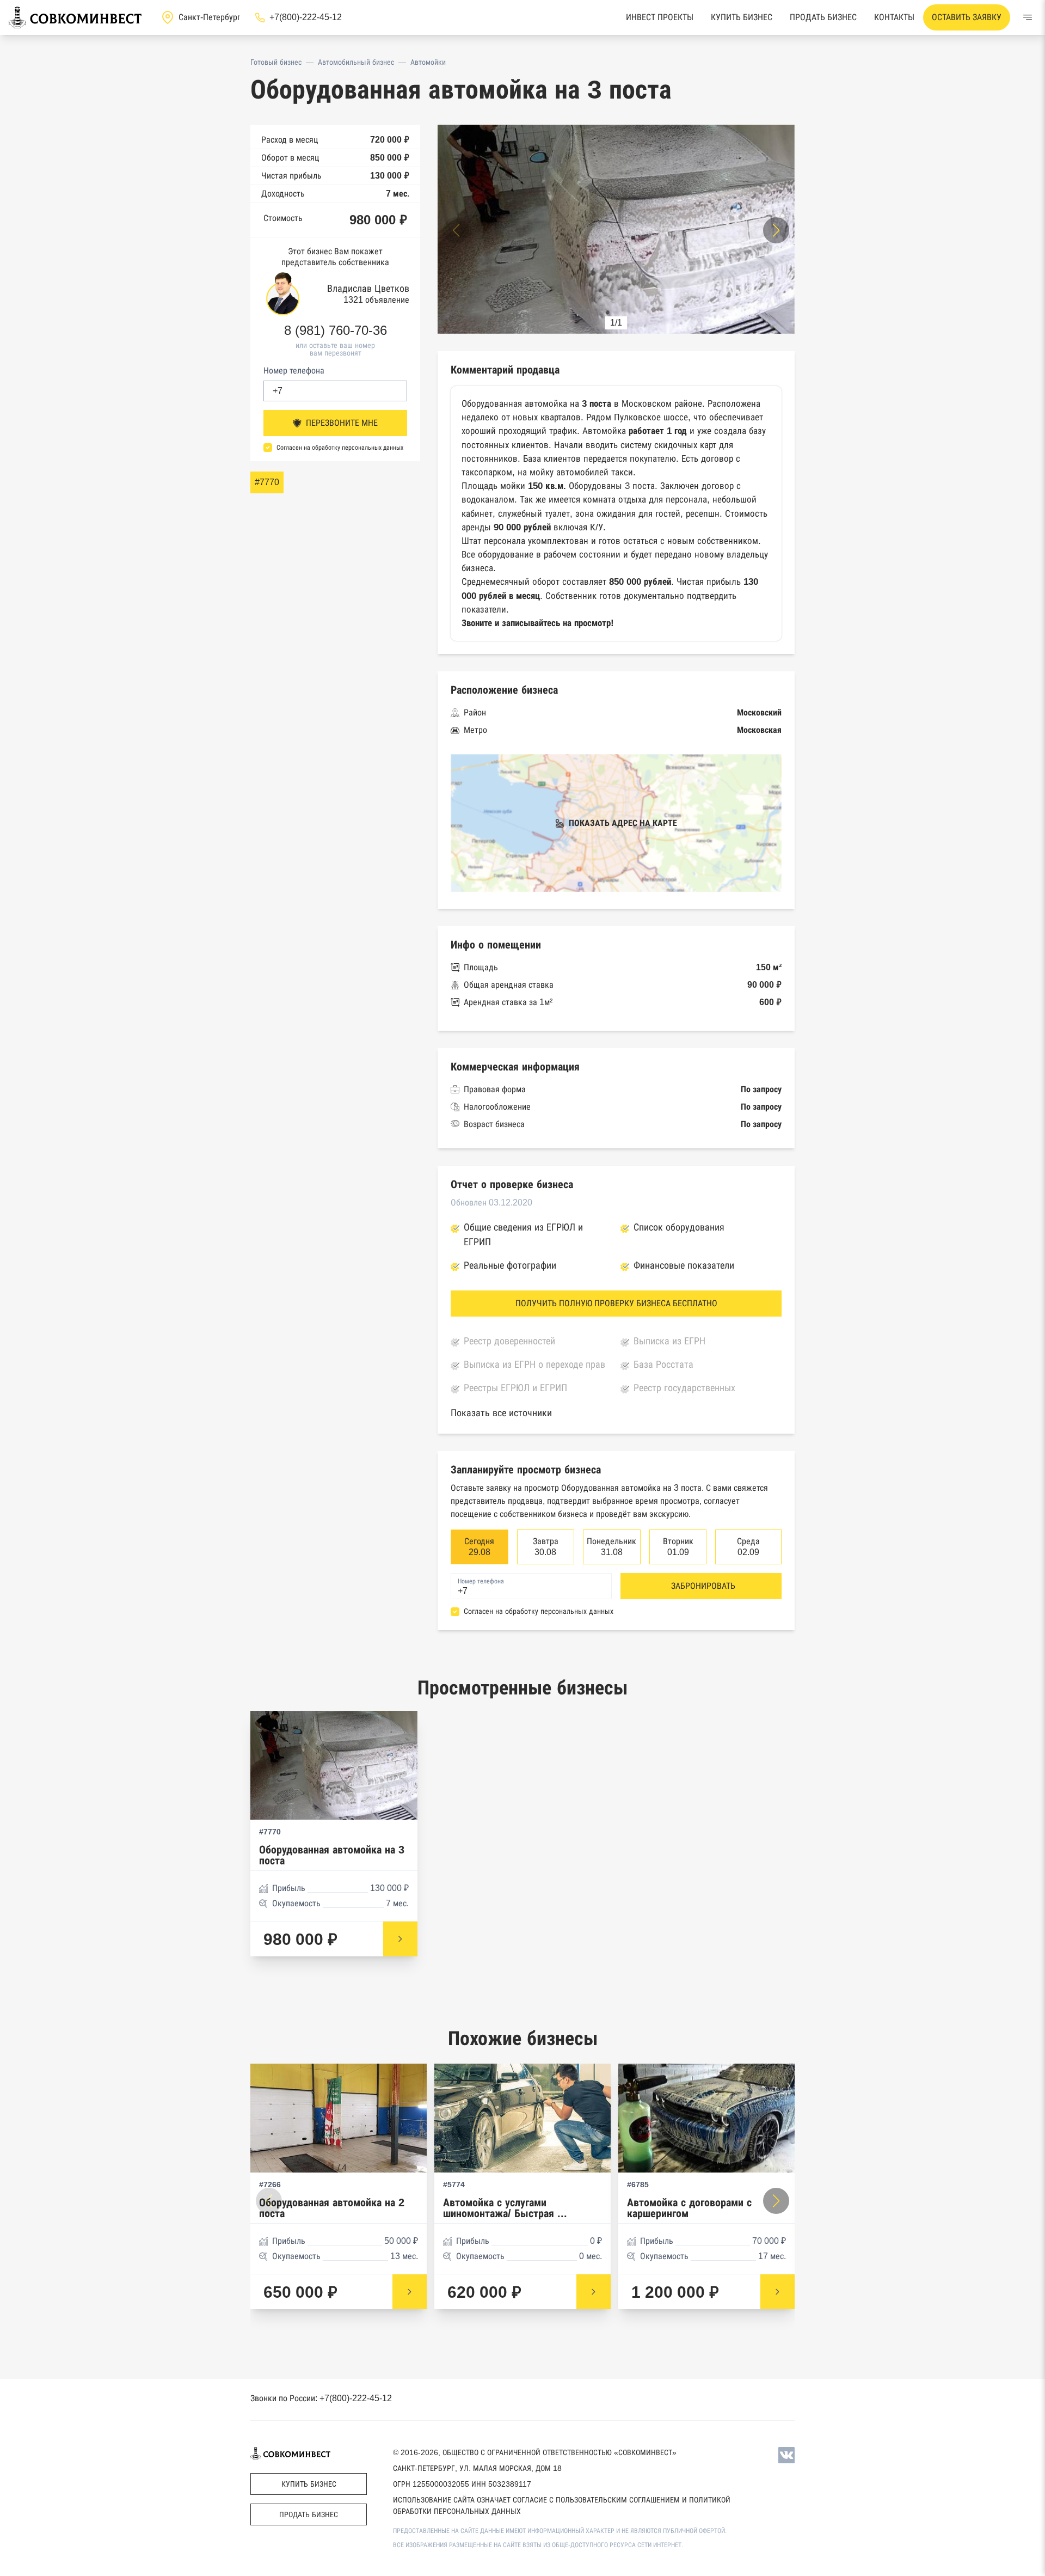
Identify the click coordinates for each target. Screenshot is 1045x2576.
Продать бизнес (823, 17)
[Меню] (1028, 17)
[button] (776, 230)
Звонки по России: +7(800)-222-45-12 (321, 2398)
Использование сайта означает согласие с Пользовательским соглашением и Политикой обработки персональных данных (562, 2505)
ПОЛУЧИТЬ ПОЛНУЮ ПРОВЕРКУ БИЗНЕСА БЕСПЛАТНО (616, 1303)
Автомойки (428, 62)
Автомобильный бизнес (356, 62)
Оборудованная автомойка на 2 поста (332, 2208)
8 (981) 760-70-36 (336, 331)
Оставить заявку (967, 17)
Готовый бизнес (276, 62)
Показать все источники (501, 1413)
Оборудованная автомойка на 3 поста (332, 1855)
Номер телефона (294, 371)
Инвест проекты (660, 17)
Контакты (894, 17)
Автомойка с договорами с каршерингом (689, 2208)
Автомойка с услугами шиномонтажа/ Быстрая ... (505, 2208)
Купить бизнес (742, 17)
